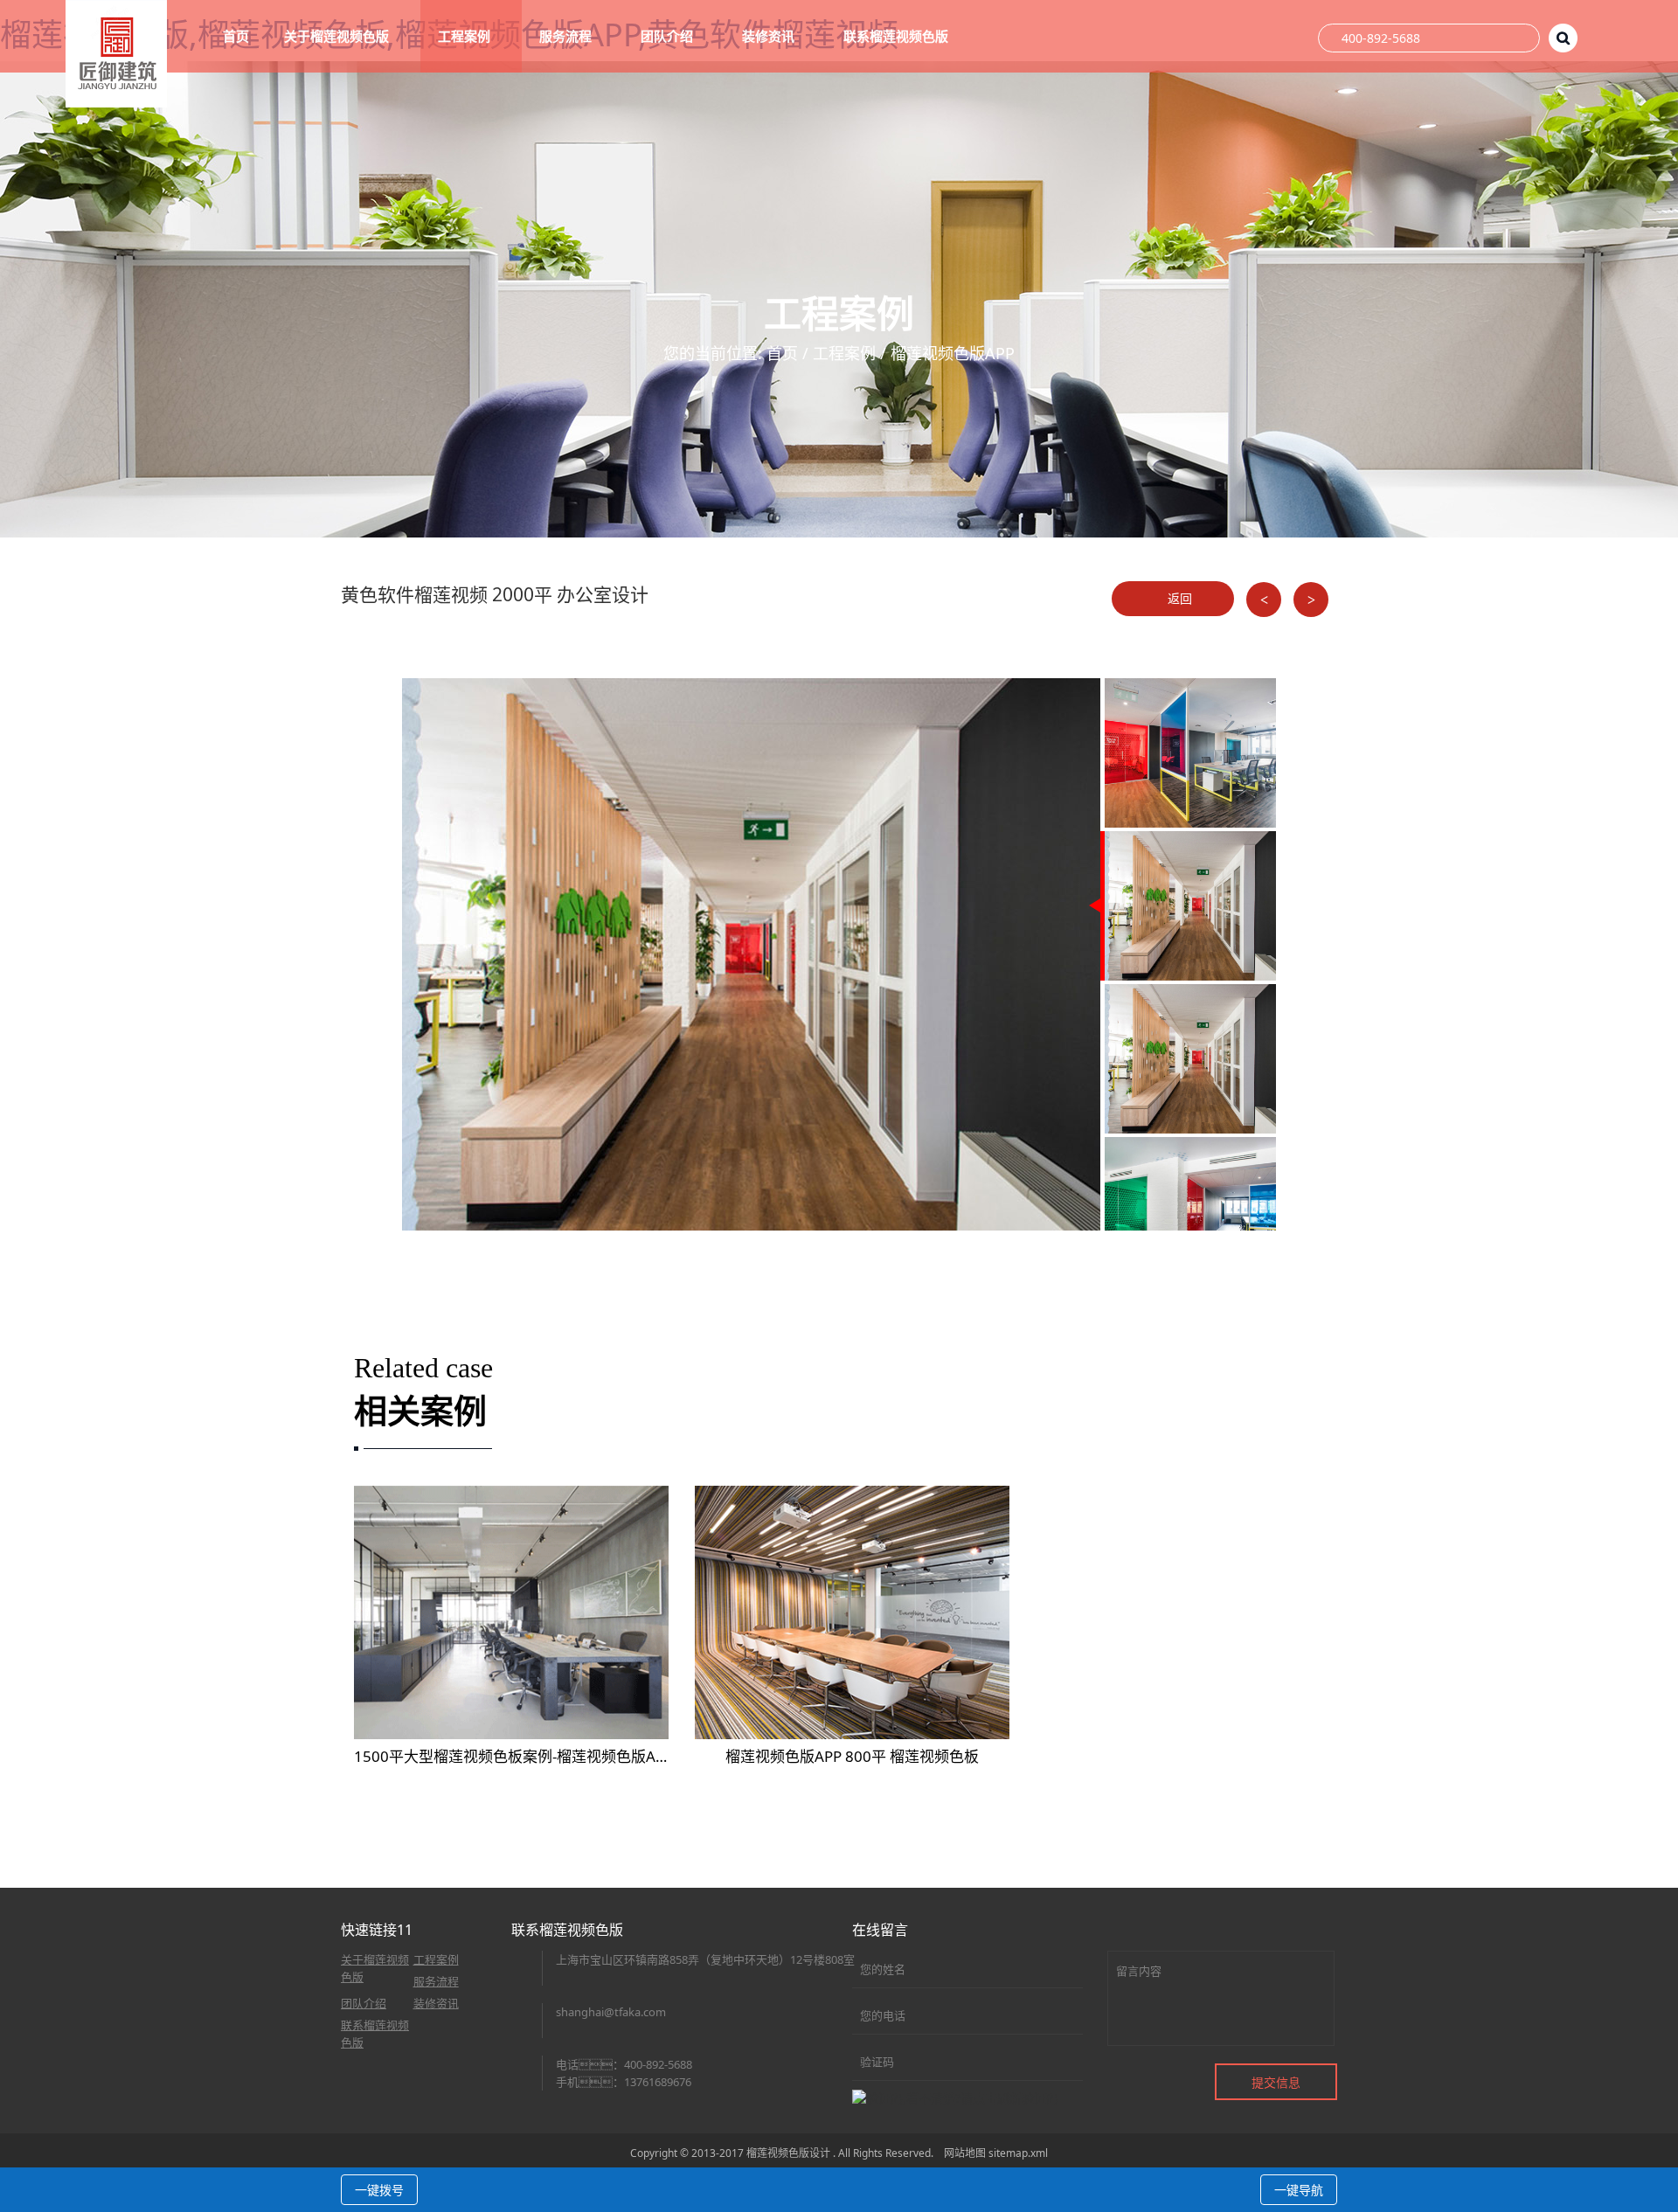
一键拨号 (379, 2190)
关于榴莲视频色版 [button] (338, 36)
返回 (1178, 598)
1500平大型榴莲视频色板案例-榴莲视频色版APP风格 (528, 1756)
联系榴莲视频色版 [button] (898, 36)
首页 (236, 36)
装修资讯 (436, 2003)
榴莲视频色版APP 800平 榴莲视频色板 (852, 1756)
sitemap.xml (1018, 2153)
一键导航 (1299, 2190)
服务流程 (436, 1981)
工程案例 (844, 353)
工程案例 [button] (466, 36)
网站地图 (965, 2153)
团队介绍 (364, 2003)
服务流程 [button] (567, 36)
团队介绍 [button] (669, 36)
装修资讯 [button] (770, 36)
